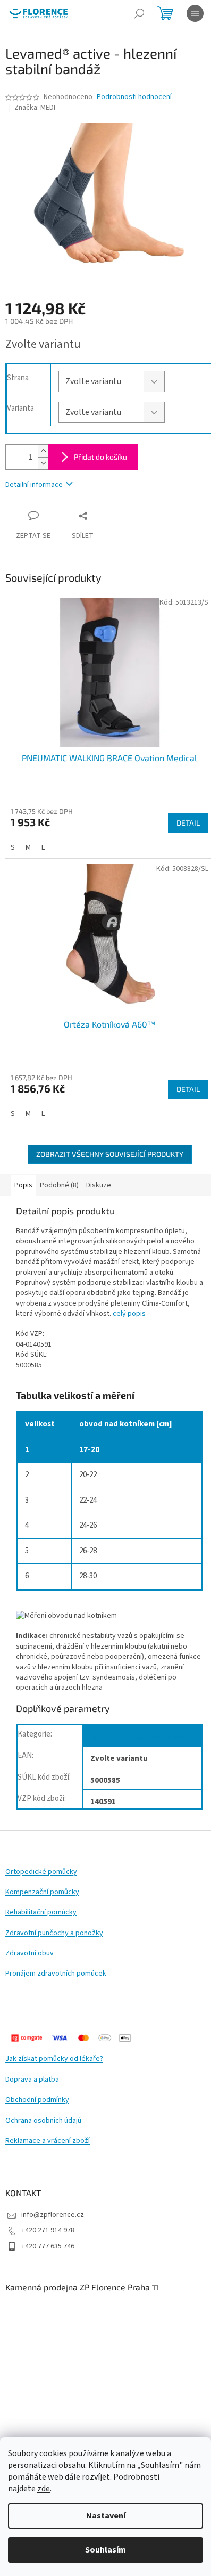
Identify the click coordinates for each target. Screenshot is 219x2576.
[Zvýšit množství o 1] (43, 451)
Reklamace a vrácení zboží (48, 2141)
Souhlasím (106, 2550)
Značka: (35, 108)
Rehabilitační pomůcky (41, 1913)
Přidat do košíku (100, 457)
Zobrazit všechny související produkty (110, 1154)
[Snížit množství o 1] (43, 463)
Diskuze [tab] (99, 1185)
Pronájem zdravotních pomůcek (56, 1974)
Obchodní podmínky (37, 2100)
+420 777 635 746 (48, 2246)
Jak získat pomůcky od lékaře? (54, 2059)
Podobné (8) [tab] (59, 1185)
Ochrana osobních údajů (43, 2121)
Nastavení (106, 2516)
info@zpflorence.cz (53, 2215)
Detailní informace (34, 485)
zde (44, 2489)
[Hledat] (139, 13)
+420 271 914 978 (48, 2230)
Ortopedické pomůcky (41, 1872)
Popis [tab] (23, 1185)
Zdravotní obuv (30, 1954)
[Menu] (195, 13)
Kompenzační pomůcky (42, 1892)
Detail (188, 823)
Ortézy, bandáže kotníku (136, 1737)
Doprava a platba (32, 2080)
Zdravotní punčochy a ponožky (54, 1933)
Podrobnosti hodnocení (134, 97)
